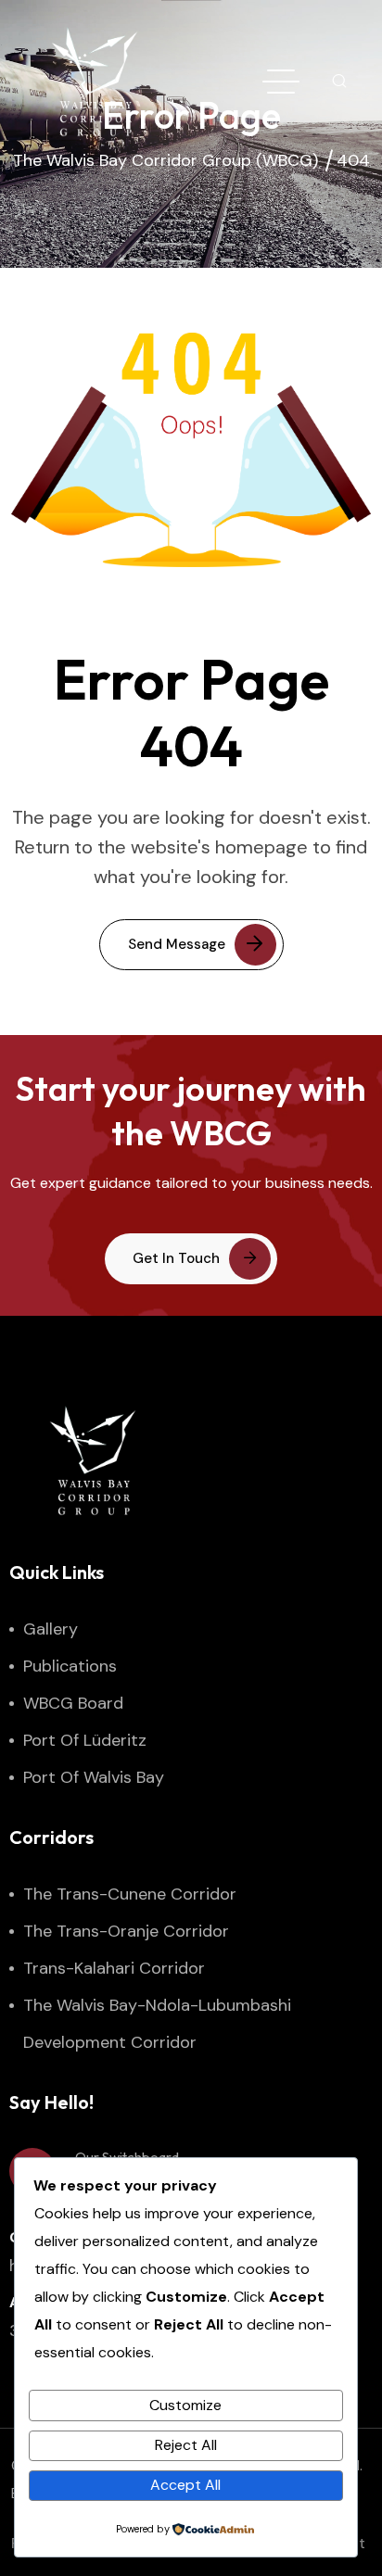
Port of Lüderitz (85, 1740)
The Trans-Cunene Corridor (130, 1894)
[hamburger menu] (281, 82)
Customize (185, 2405)
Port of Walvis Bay (94, 1777)
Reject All (186, 2445)
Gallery (51, 1629)
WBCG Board (73, 1703)
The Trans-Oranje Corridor (126, 1931)
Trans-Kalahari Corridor (114, 1968)
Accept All (185, 2485)
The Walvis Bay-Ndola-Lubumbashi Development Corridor (157, 2024)
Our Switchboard (127, 2157)
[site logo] (95, 82)
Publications (70, 1666)
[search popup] (339, 82)
